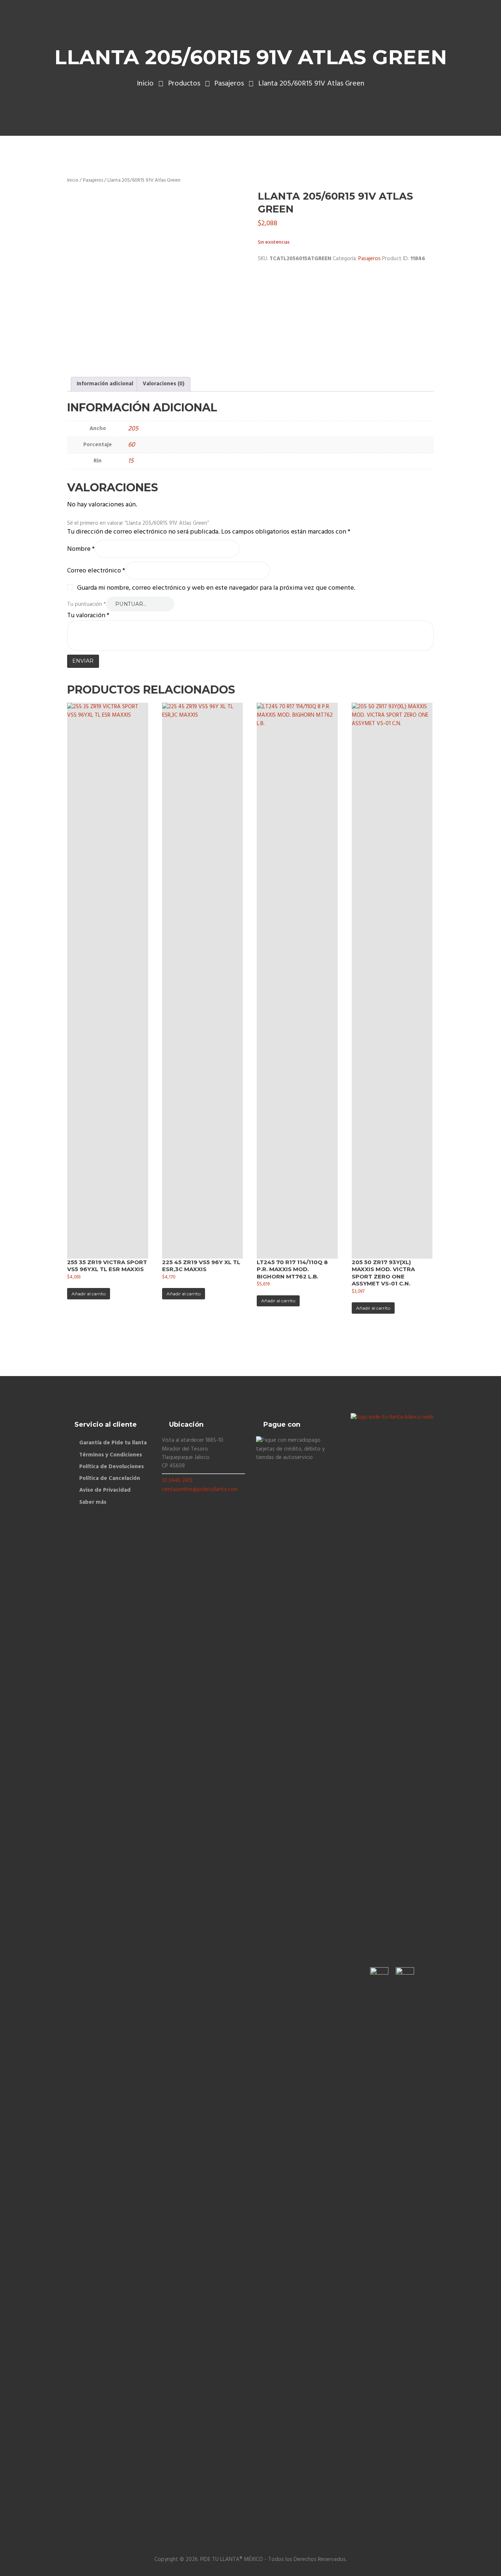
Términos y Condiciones (111, 1455)
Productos (184, 84)
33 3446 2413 (177, 1481)
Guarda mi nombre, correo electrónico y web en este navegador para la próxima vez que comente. (216, 588)
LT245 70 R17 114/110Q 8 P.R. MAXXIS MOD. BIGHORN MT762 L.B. (292, 1269)
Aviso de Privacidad (105, 1490)
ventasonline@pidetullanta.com (200, 1489)
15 (131, 461)
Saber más (93, 1502)
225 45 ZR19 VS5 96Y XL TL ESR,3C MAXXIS (201, 1266)
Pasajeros (229, 84)
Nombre (81, 550)
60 (131, 445)
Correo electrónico (96, 571)
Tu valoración (88, 616)
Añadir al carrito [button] (89, 1294)
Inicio (145, 84)
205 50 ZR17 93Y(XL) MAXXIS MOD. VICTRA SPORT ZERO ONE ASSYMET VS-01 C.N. (383, 1273)
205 (133, 429)
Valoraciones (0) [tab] (164, 384)
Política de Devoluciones (111, 1467)
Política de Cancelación (110, 1478)
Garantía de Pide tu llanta (113, 1443)
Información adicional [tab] (105, 384)
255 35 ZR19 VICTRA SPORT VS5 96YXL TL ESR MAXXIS (107, 1266)
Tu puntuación (87, 604)
